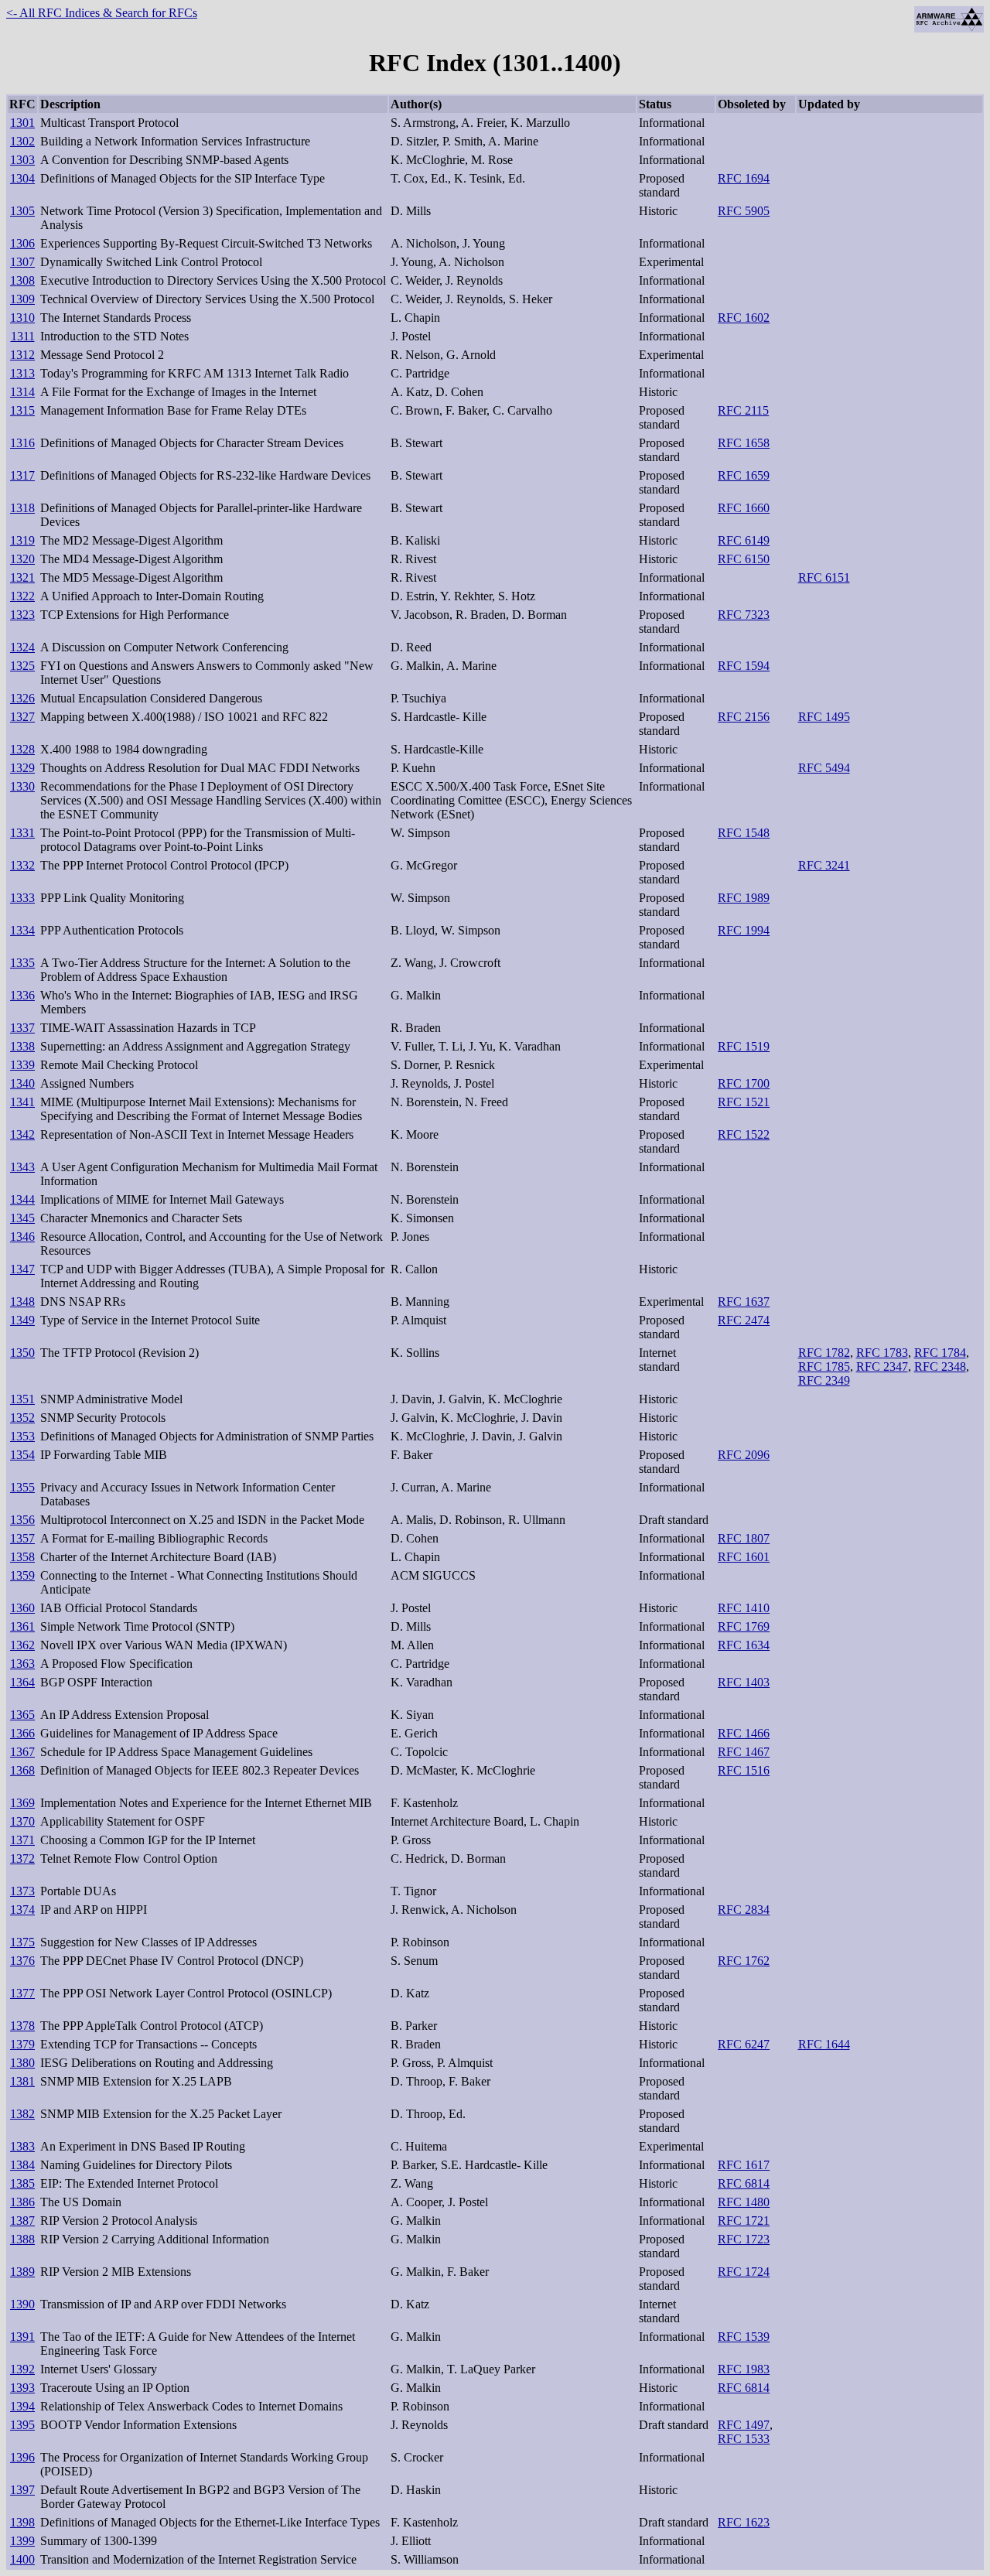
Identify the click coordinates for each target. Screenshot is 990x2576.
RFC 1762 (744, 1961)
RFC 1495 (824, 717)
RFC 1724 (744, 2272)
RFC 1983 (744, 2369)
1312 (22, 355)
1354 (22, 1455)
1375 (22, 1942)
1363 (22, 1664)
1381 (22, 2081)
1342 (22, 1134)
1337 (22, 1028)
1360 (22, 1608)
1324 (22, 647)
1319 (22, 540)
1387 (22, 2221)
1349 (22, 1320)
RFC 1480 (744, 2202)
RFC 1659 (744, 475)
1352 (22, 1418)
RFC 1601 (744, 1557)
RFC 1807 (744, 1538)
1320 (22, 559)
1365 (22, 1715)
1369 (22, 1803)
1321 (22, 577)
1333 (22, 898)
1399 (22, 2541)
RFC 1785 (824, 1367)
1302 (22, 141)
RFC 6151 (824, 577)
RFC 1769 (744, 1626)
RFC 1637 (744, 1302)
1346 (22, 1237)
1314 (22, 392)
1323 (22, 615)
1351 (22, 1399)
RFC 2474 (744, 1320)
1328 (22, 749)
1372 (22, 1859)
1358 (22, 1557)
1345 (22, 1218)
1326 (22, 698)
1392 (22, 2369)
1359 (22, 1575)
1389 (22, 2272)
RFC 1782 (824, 1353)
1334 (22, 930)
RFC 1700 (744, 1083)
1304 (22, 178)
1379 (22, 2044)
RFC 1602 (744, 318)
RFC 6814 (744, 2183)
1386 (22, 2202)
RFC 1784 (940, 1353)
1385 (22, 2183)
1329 (22, 768)
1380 (22, 2063)
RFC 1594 (744, 666)
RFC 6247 (744, 2044)
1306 (22, 243)
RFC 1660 (744, 508)
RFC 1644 (824, 2044)
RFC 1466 (744, 1733)
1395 (22, 2425)
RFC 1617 (744, 2165)
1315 (22, 410)
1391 (22, 2337)
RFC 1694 (744, 178)
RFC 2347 (882, 1367)
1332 (22, 865)
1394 (22, 2406)
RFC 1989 (744, 898)
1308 (22, 280)
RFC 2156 (744, 717)
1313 (22, 373)
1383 (22, 2146)
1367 (22, 1752)
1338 (22, 1046)
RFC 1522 (744, 1134)
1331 (22, 833)
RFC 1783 (882, 1353)
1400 (22, 2559)
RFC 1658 (744, 443)
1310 (22, 318)
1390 (22, 2304)
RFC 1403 (744, 1682)
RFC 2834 (744, 1910)
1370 (22, 1821)
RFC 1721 (744, 2221)
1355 (22, 1487)
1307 (22, 262)
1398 (22, 2522)
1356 (22, 1520)
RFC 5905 (744, 211)
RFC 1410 (744, 1608)
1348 (22, 1302)
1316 (22, 443)
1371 (22, 1840)
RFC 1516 (744, 1770)
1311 (23, 336)
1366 (22, 1733)
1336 (22, 995)
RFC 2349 (824, 1380)
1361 (22, 1626)
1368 (22, 1770)
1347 (22, 1269)
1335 (22, 963)
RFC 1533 (744, 2439)
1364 (22, 1682)
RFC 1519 (744, 1046)
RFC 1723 (744, 2239)
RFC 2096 (744, 1455)
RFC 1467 (744, 1752)
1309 (22, 299)
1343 (22, 1167)
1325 (22, 666)
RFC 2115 (743, 410)
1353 (22, 1436)
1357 (22, 1538)
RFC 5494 (824, 768)
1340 (22, 1083)
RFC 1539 (744, 2337)
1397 (22, 2490)
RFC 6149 (744, 540)
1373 (22, 1891)
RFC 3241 (824, 865)
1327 (22, 717)
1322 (22, 596)
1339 (22, 1065)
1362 (22, 1645)
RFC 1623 (744, 2522)
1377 (22, 1993)
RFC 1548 (744, 833)
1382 (22, 2114)
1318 (22, 508)
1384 (22, 2165)
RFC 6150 (744, 559)
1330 (22, 786)
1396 (22, 2457)
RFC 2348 (940, 1367)
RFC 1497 (744, 2425)
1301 (22, 123)
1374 (22, 1910)
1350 (22, 1353)
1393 (22, 2388)
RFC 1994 (744, 930)
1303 (22, 160)
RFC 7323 (744, 615)
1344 (22, 1199)
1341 (22, 1102)
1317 (22, 475)
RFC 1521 (744, 1102)
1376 (22, 1961)
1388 (22, 2239)
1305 (22, 211)
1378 (22, 2026)
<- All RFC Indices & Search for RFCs (102, 13)
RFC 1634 (744, 1645)
